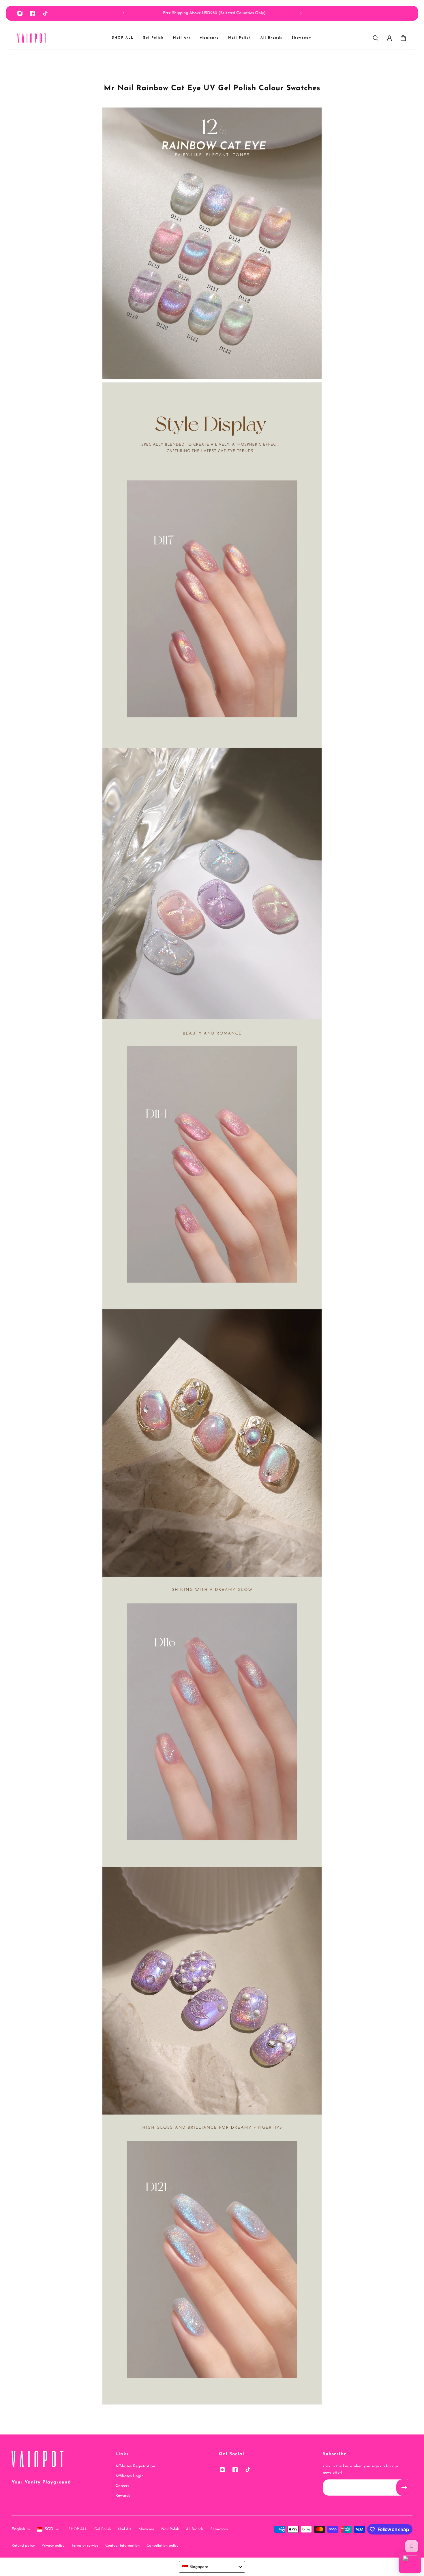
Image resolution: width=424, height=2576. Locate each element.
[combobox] (212, 2567)
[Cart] (403, 38)
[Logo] (32, 38)
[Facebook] (33, 13)
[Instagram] (20, 13)
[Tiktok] (45, 13)
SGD (49, 2529)
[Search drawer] (376, 38)
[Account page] (389, 38)
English (18, 2529)
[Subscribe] (404, 2488)
